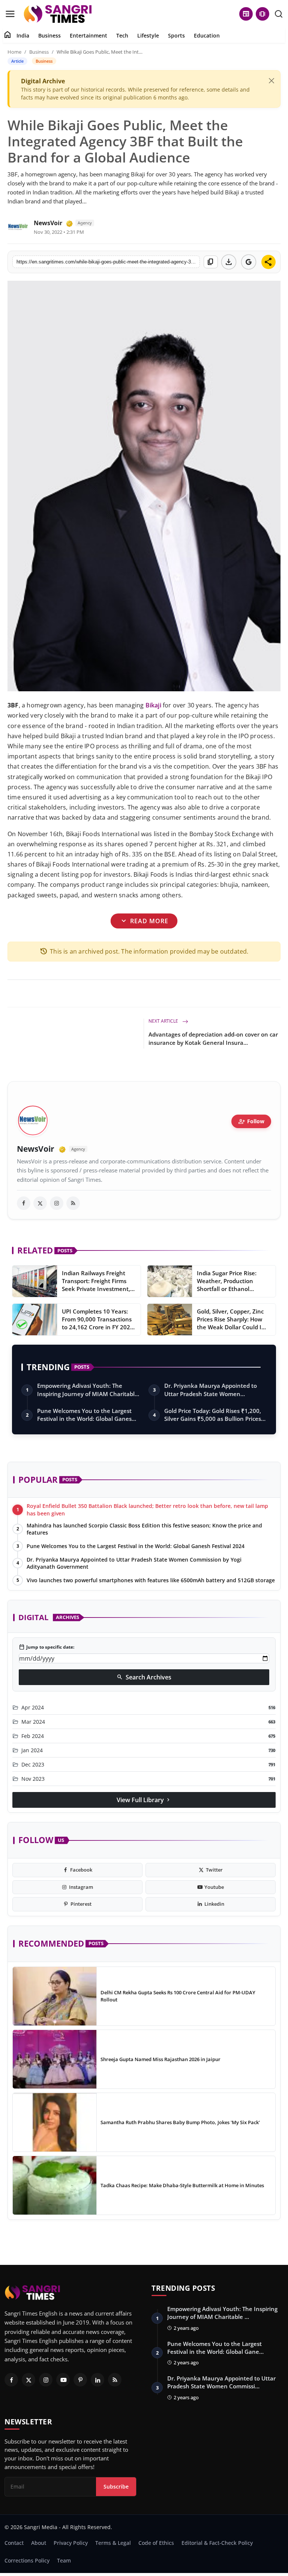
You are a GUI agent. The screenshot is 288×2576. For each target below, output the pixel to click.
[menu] (10, 14)
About (39, 2543)
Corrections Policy (27, 2560)
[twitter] (40, 1203)
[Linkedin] (97, 2380)
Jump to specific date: (46, 1647)
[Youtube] (63, 2380)
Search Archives (144, 1677)
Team (64, 2560)
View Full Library (144, 1800)
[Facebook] (11, 2380)
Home (14, 52)
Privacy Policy (71, 2543)
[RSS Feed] (73, 1203)
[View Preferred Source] (249, 262)
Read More (144, 921)
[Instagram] (46, 2380)
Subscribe (116, 2486)
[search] (279, 14)
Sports (176, 35)
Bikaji (153, 705)
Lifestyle (148, 35)
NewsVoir (48, 223)
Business (49, 35)
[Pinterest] (80, 2380)
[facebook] (24, 1203)
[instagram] (57, 1203)
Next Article (164, 1021)
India (23, 35)
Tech (122, 35)
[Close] (271, 81)
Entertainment (88, 35)
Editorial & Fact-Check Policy (217, 2543)
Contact (14, 2543)
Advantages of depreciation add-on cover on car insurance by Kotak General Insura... (213, 1038)
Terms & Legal (113, 2543)
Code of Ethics (156, 2543)
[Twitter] (28, 2380)
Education (207, 35)
